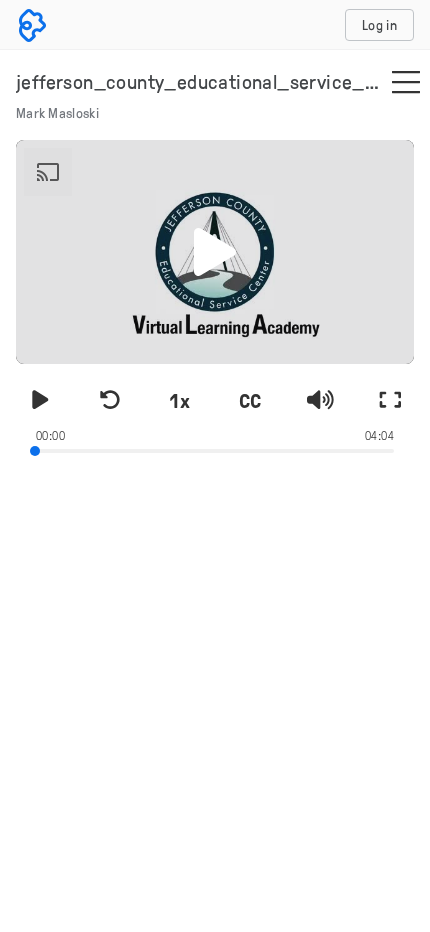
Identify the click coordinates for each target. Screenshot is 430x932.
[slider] (215, 449)
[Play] (40, 400)
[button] (215, 252)
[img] (406, 84)
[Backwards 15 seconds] (110, 400)
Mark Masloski (57, 112)
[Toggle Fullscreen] (390, 400)
